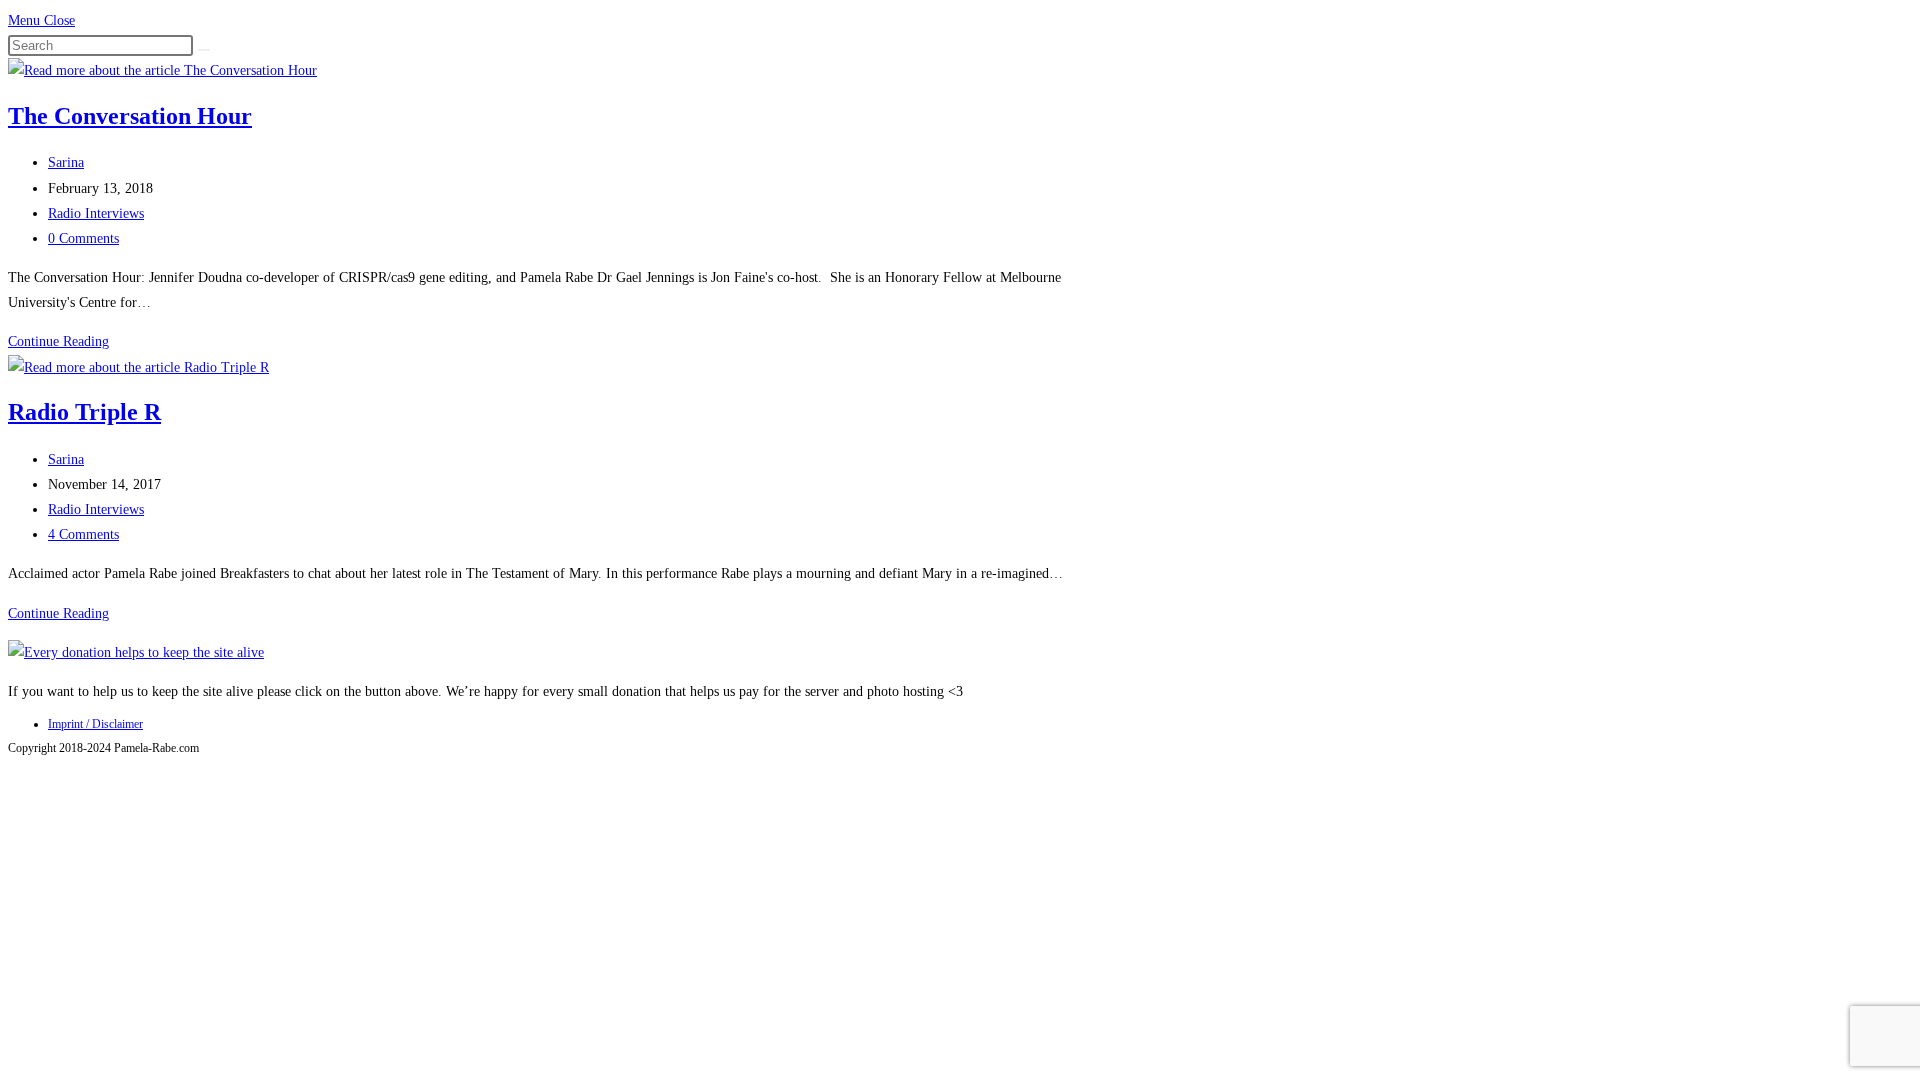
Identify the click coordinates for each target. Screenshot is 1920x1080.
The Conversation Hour (130, 116)
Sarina (66, 162)
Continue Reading (58, 341)
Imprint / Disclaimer (95, 724)
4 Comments (83, 534)
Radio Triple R (84, 412)
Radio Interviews (96, 213)
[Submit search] (204, 50)
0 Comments (83, 238)
